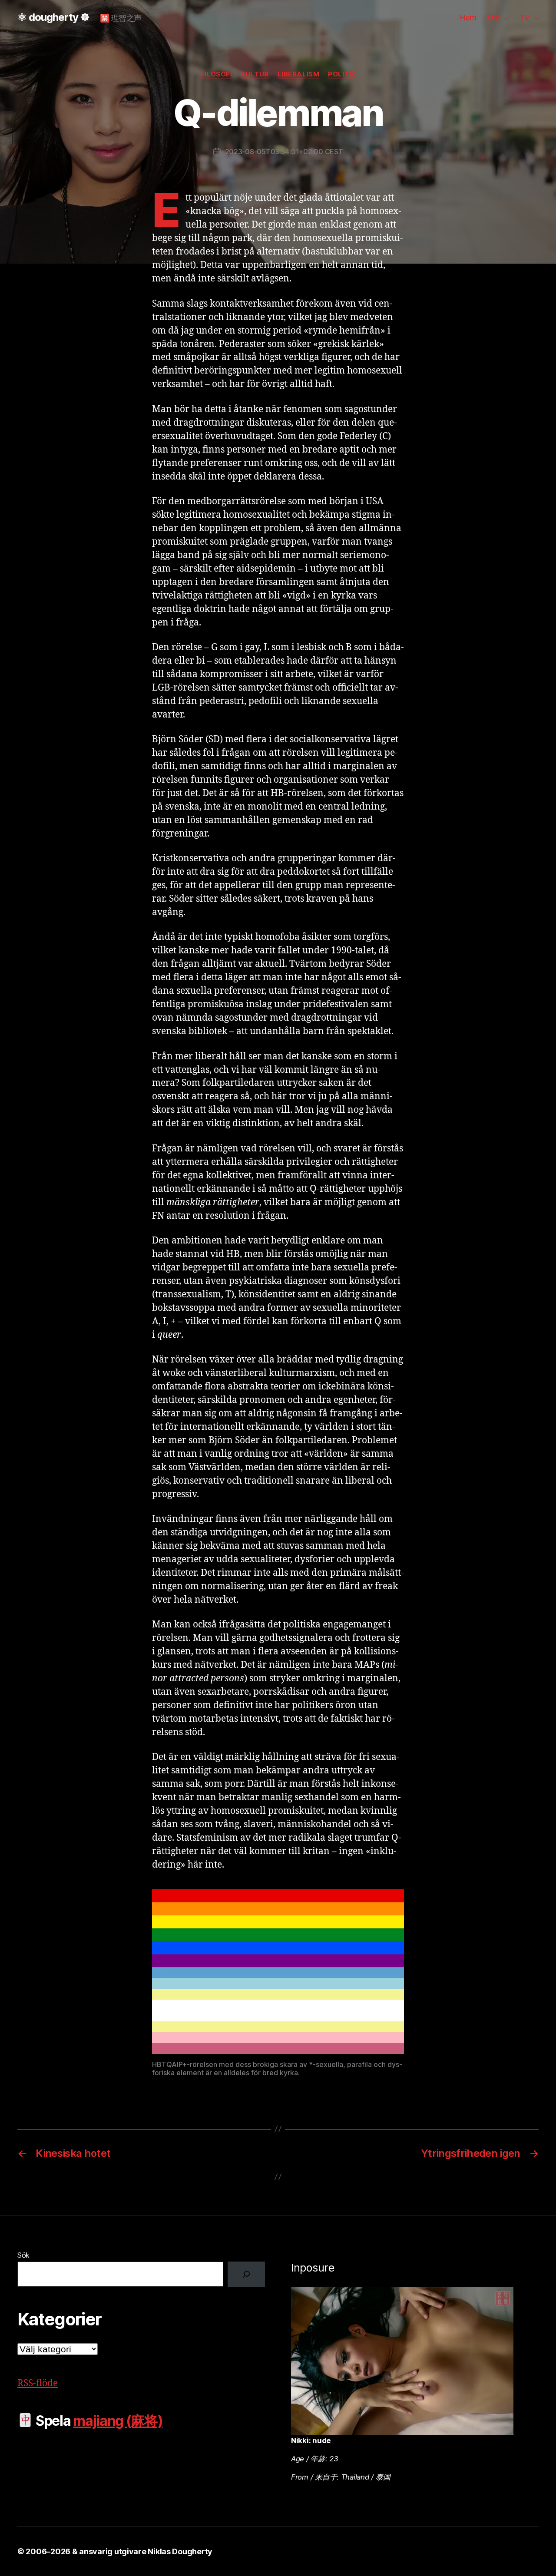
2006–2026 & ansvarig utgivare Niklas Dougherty (119, 2551)
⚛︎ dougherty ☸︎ (53, 17)
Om (494, 18)
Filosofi (216, 74)
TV (525, 18)
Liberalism (299, 74)
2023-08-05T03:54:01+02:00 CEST (284, 152)
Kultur (255, 74)
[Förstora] (393, 1901)
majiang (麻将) (118, 2421)
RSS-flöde (38, 2383)
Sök (23, 2255)
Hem (468, 18)
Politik (342, 74)
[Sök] (246, 2274)
